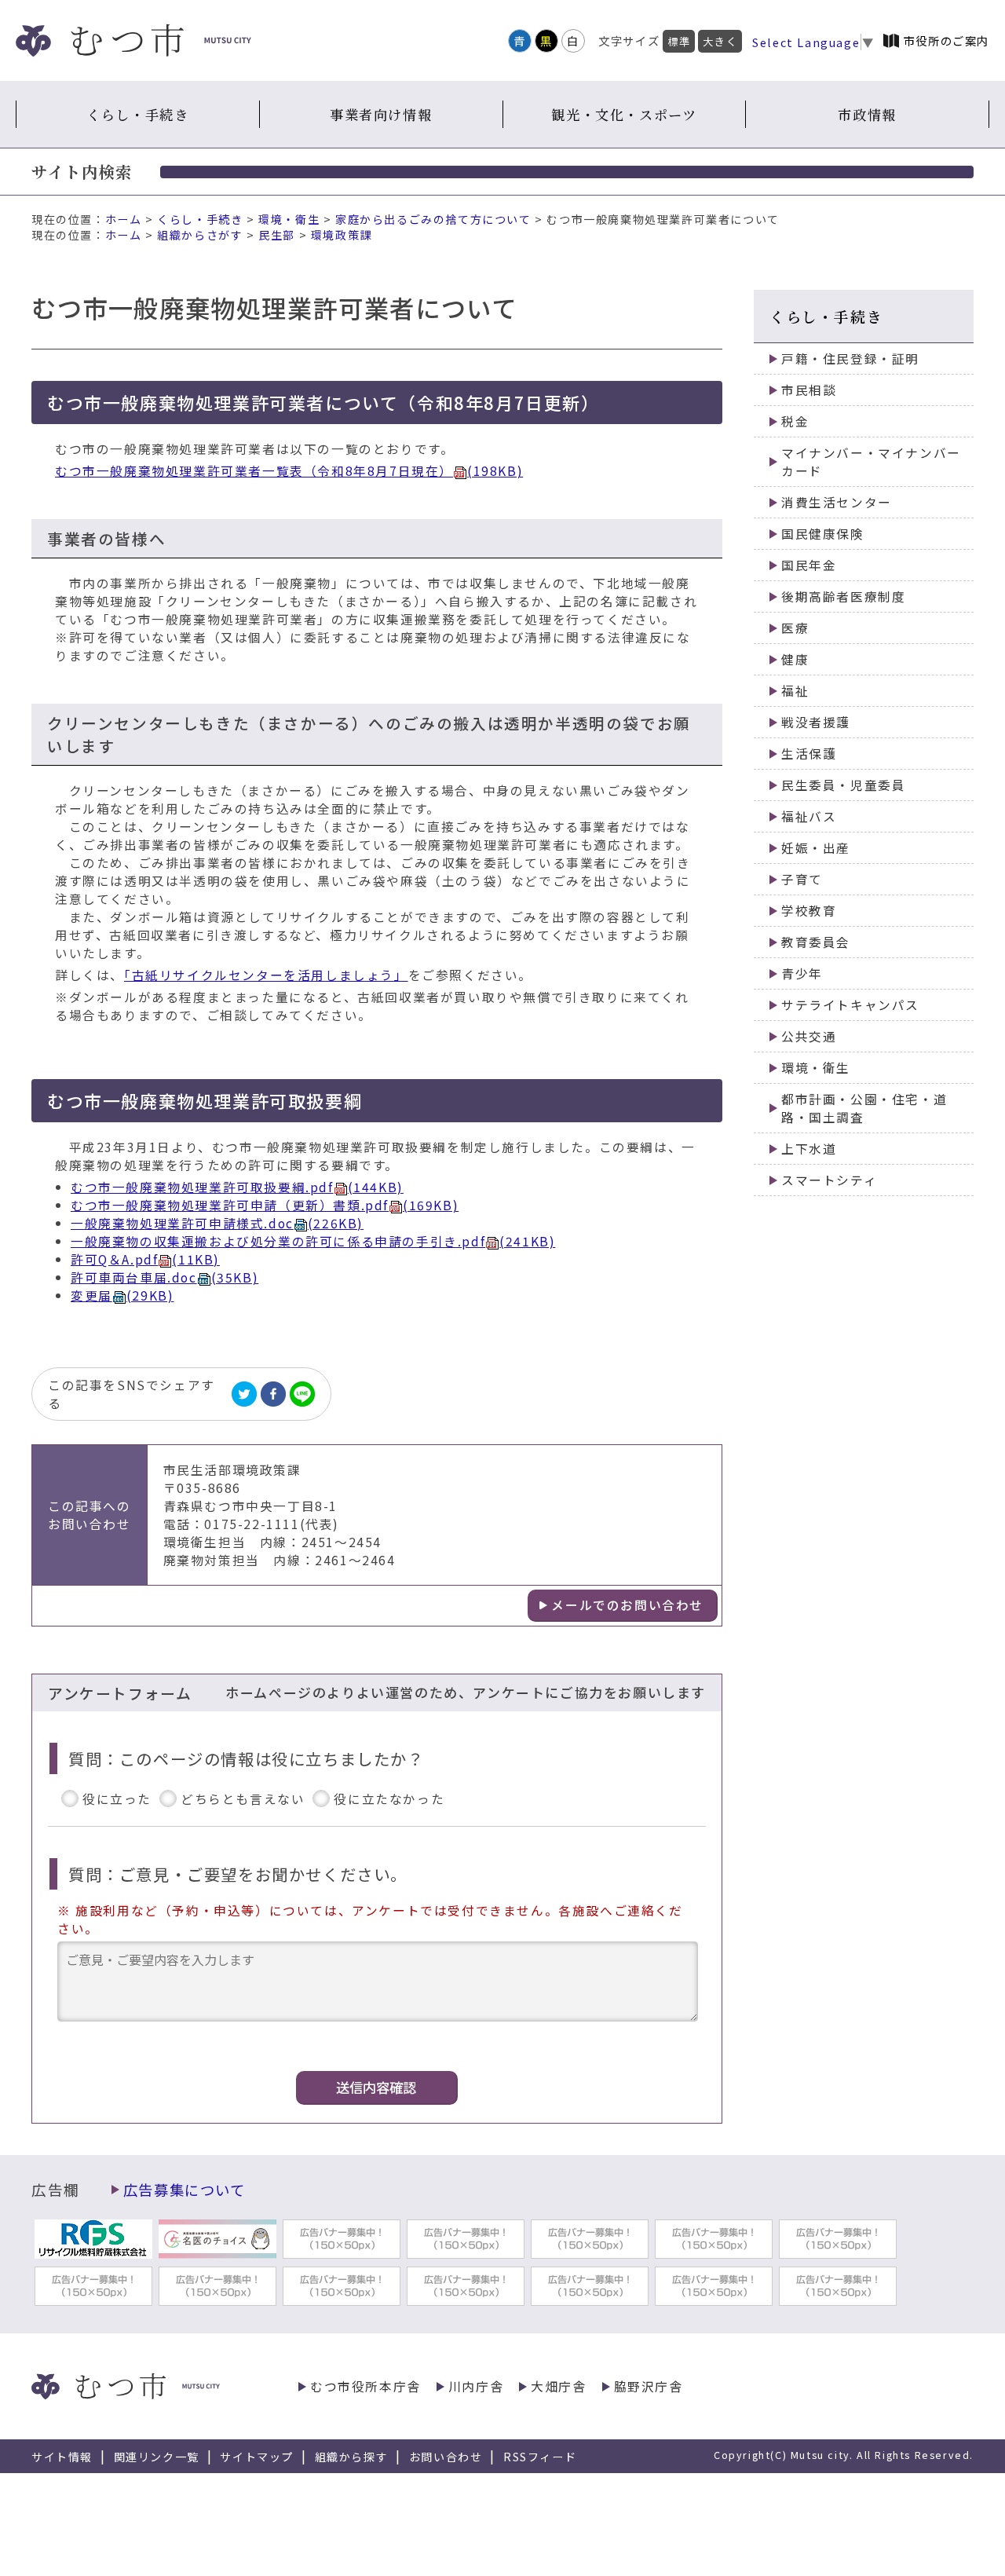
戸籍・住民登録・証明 (850, 359)
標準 (679, 41)
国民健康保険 (823, 534)
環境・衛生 (289, 219)
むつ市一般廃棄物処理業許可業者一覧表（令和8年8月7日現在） (289, 471)
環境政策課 (342, 235)
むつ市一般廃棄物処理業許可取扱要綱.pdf (237, 1187)
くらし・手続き (137, 114)
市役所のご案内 (947, 40)
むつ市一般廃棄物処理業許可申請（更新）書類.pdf (265, 1205)
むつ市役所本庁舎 (365, 2386)
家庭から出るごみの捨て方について (433, 219)
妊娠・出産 (816, 848)
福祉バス (809, 816)
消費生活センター (837, 502)
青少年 (802, 973)
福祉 (795, 691)
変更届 (122, 1295)
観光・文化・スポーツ (624, 114)
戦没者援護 (816, 722)
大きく (720, 41)
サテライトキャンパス (850, 1005)
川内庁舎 (476, 2386)
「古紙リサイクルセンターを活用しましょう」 (266, 975)
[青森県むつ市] (133, 40)
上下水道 (809, 1149)
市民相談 (809, 390)
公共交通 (809, 1036)
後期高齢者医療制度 (843, 596)
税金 (795, 421)
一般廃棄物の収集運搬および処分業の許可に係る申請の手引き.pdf (313, 1241)
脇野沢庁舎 (649, 2386)
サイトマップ (257, 2457)
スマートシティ (829, 1180)
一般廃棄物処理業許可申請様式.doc (217, 1223)
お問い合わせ (446, 2457)
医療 (795, 628)
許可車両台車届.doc (164, 1277)
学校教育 (809, 911)
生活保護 (809, 754)
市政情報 (867, 114)
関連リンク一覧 (157, 2457)
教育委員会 (816, 942)
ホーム (124, 219)
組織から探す (352, 2457)
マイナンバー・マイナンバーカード (871, 462)
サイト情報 (62, 2457)
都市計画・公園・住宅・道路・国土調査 (864, 1108)
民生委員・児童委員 (843, 785)
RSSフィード (540, 2457)
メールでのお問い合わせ (627, 1605)
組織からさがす (200, 235)
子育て (802, 879)
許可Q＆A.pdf (145, 1259)
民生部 (277, 235)
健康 (795, 659)
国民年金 (809, 565)
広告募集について (185, 2190)
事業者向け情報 (381, 114)
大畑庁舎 (558, 2386)
